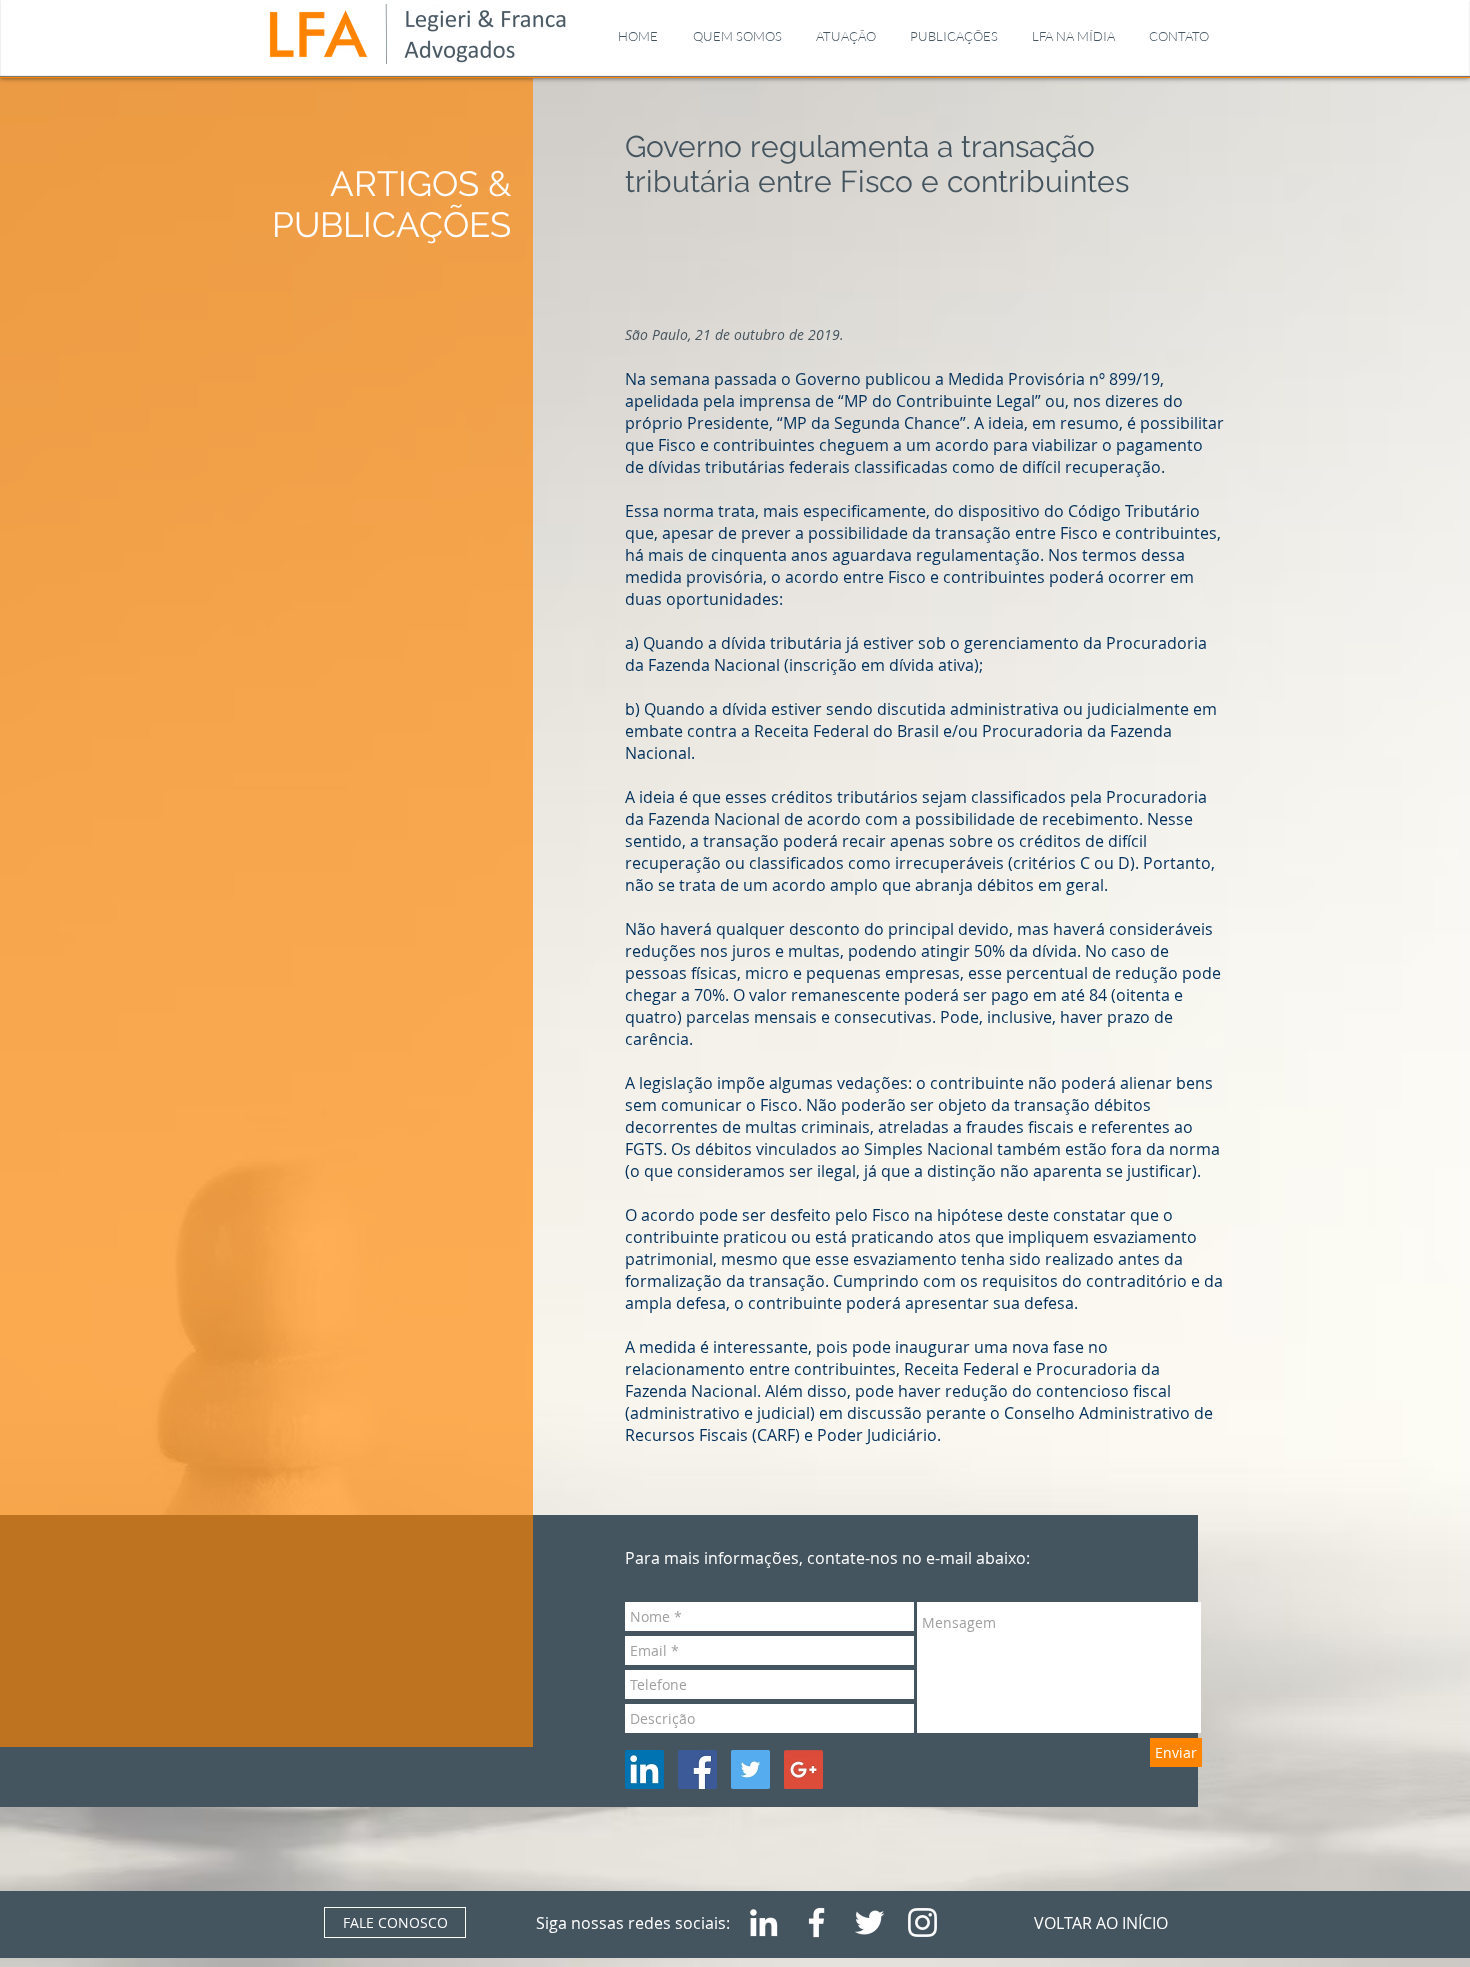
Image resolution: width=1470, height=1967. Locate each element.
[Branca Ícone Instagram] (922, 1922)
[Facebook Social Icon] (697, 1769)
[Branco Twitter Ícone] (869, 1922)
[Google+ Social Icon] (803, 1769)
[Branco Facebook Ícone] (816, 1922)
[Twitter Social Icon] (750, 1769)
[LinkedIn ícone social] (644, 1769)
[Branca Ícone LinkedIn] (763, 1922)
